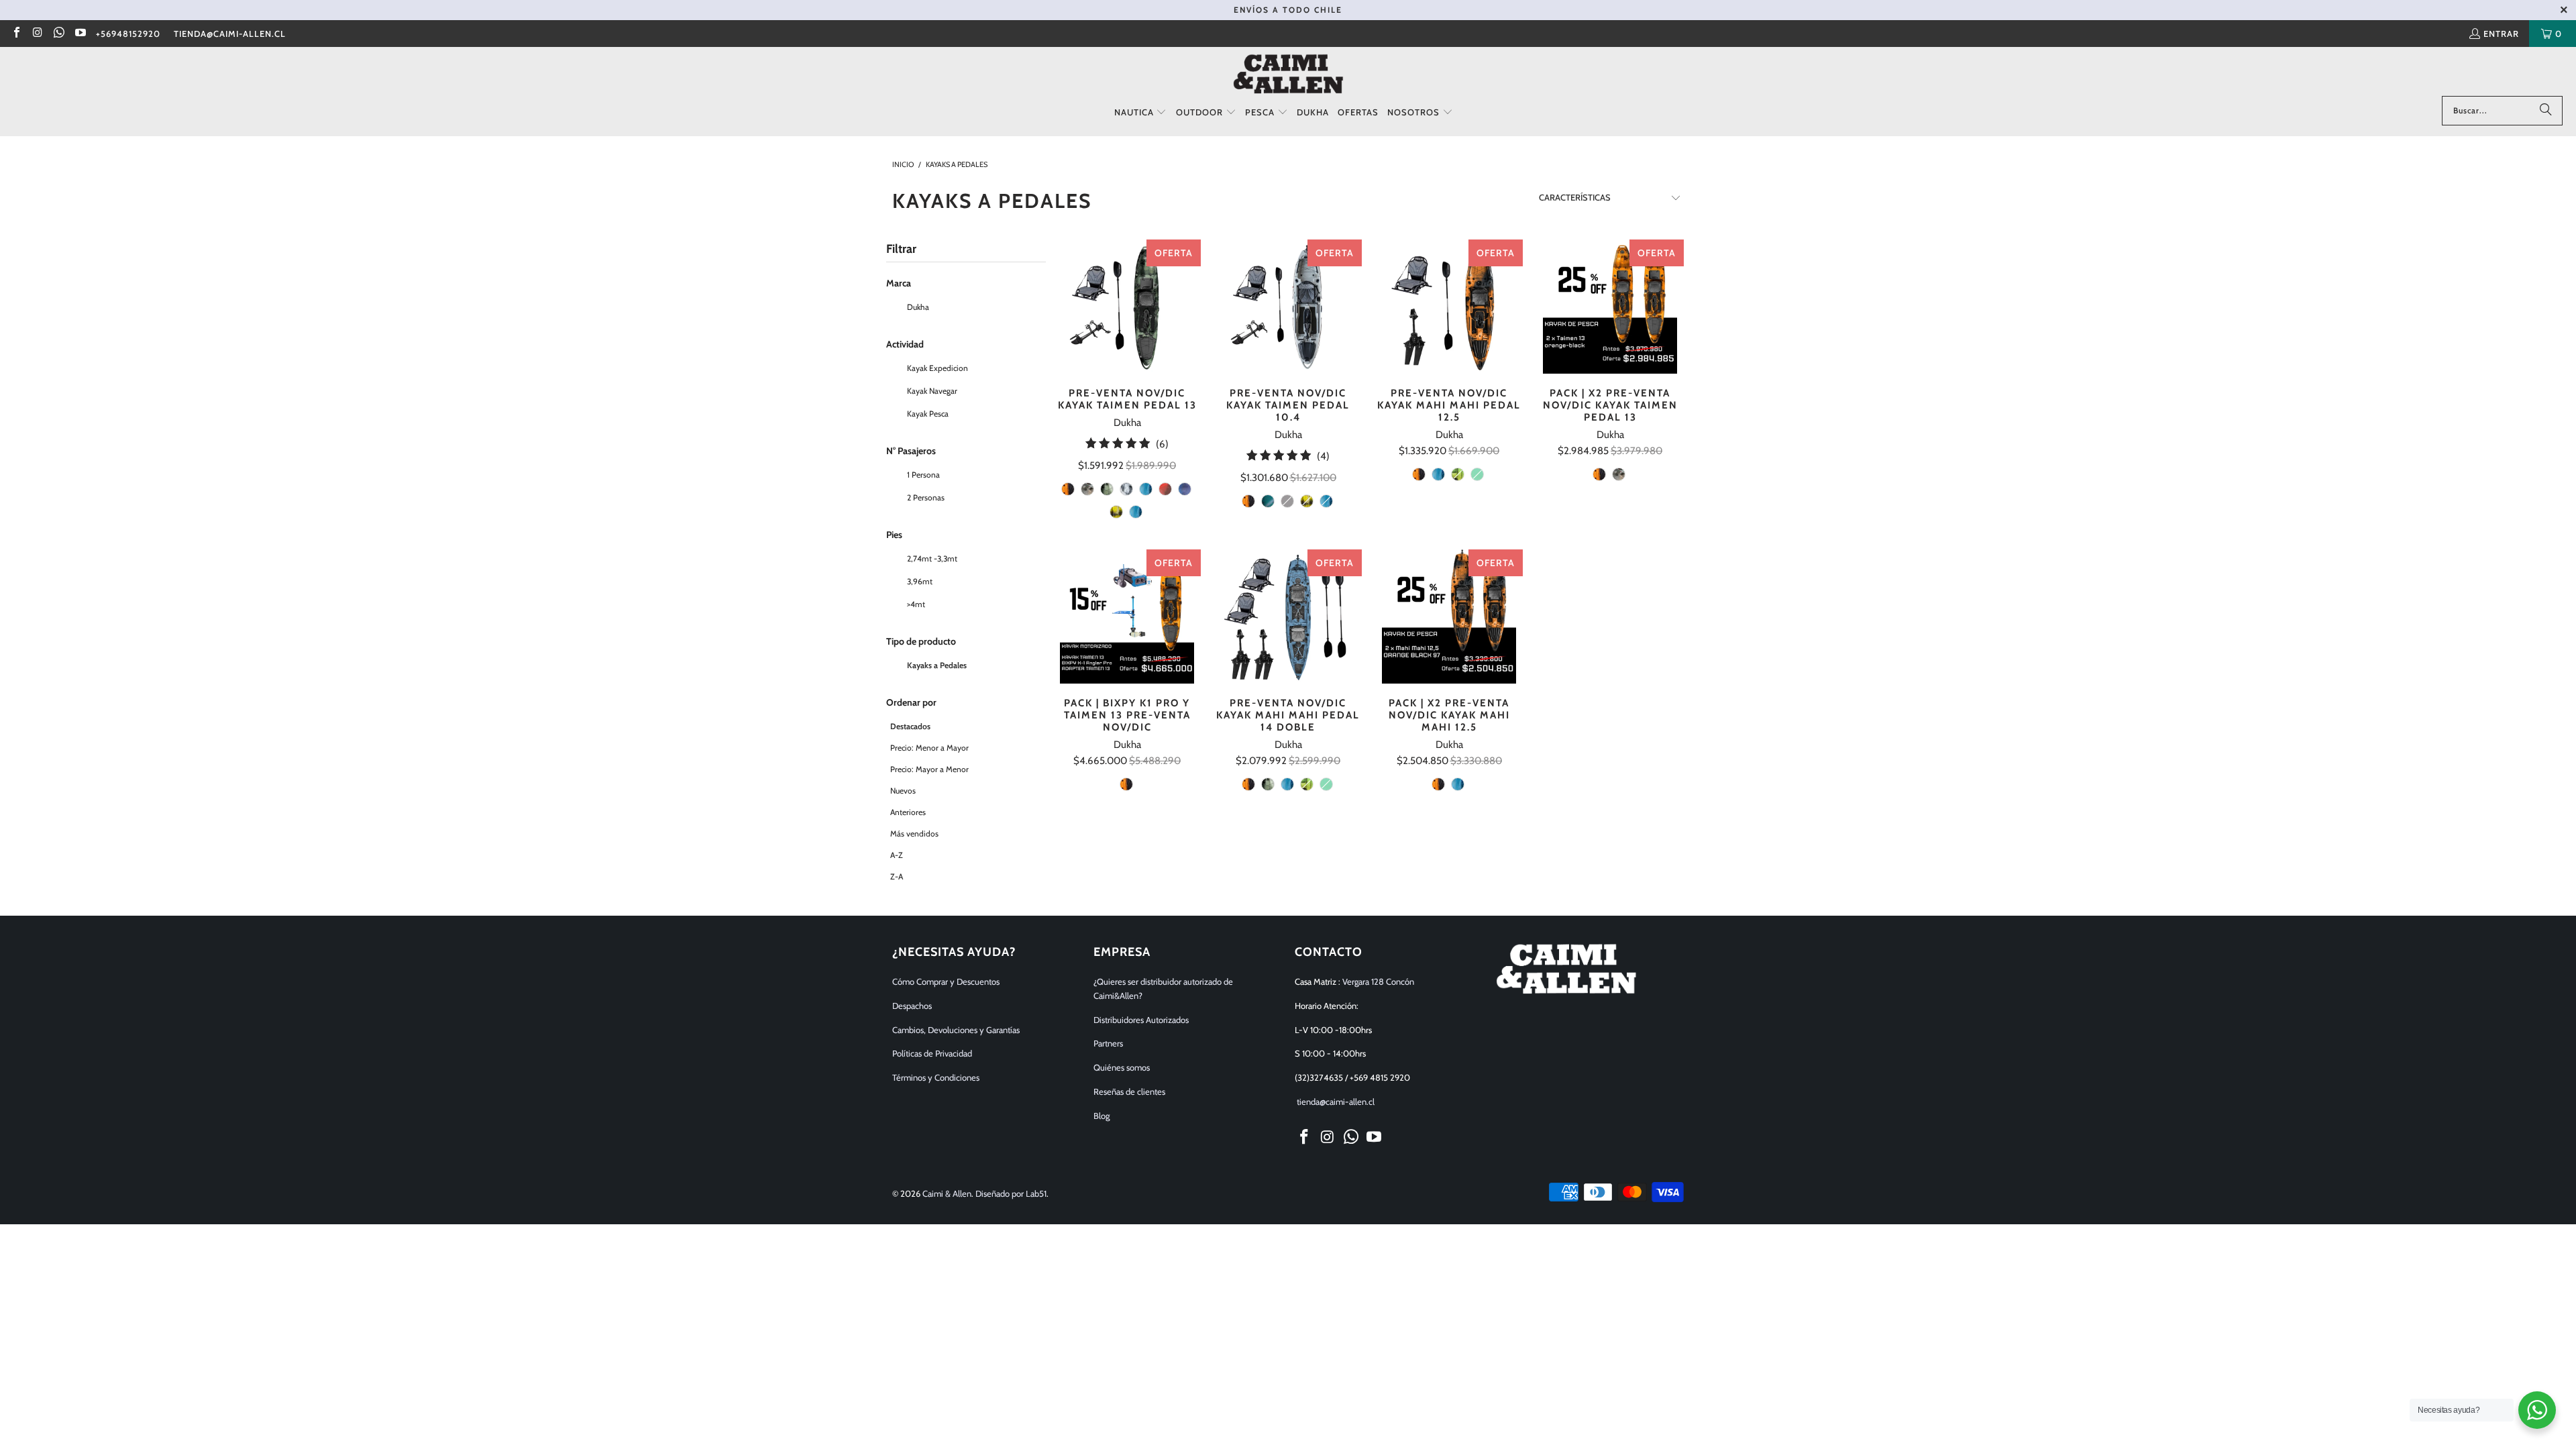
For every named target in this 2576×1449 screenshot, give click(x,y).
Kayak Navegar (931, 391)
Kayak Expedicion (936, 368)
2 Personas (925, 497)
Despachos (912, 1006)
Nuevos (903, 791)
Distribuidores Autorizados (1141, 1020)
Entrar (2501, 34)
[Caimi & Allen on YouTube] (79, 34)
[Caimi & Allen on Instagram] (37, 34)
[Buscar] (2546, 111)
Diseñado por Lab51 (1011, 1193)
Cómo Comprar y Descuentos (946, 981)
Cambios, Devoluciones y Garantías (956, 1030)
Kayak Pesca (927, 414)
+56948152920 (128, 34)
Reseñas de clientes (1129, 1091)
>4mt (915, 604)
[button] (1141, 113)
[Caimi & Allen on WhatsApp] (58, 34)
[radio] (1068, 489)
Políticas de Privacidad (932, 1053)
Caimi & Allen (947, 1193)
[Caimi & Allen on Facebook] (16, 34)
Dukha (917, 307)
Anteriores (908, 812)
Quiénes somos (1122, 1067)
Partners (1108, 1043)
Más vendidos (914, 834)
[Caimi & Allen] (1288, 75)
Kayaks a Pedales (936, 665)
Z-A (897, 876)
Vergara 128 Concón (1378, 981)
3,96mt (919, 581)
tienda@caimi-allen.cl (230, 34)
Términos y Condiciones (936, 1077)
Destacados (910, 726)
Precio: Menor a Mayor (929, 748)
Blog (1102, 1116)
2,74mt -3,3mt (931, 558)
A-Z (897, 855)
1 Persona (922, 475)
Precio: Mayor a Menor (929, 769)
